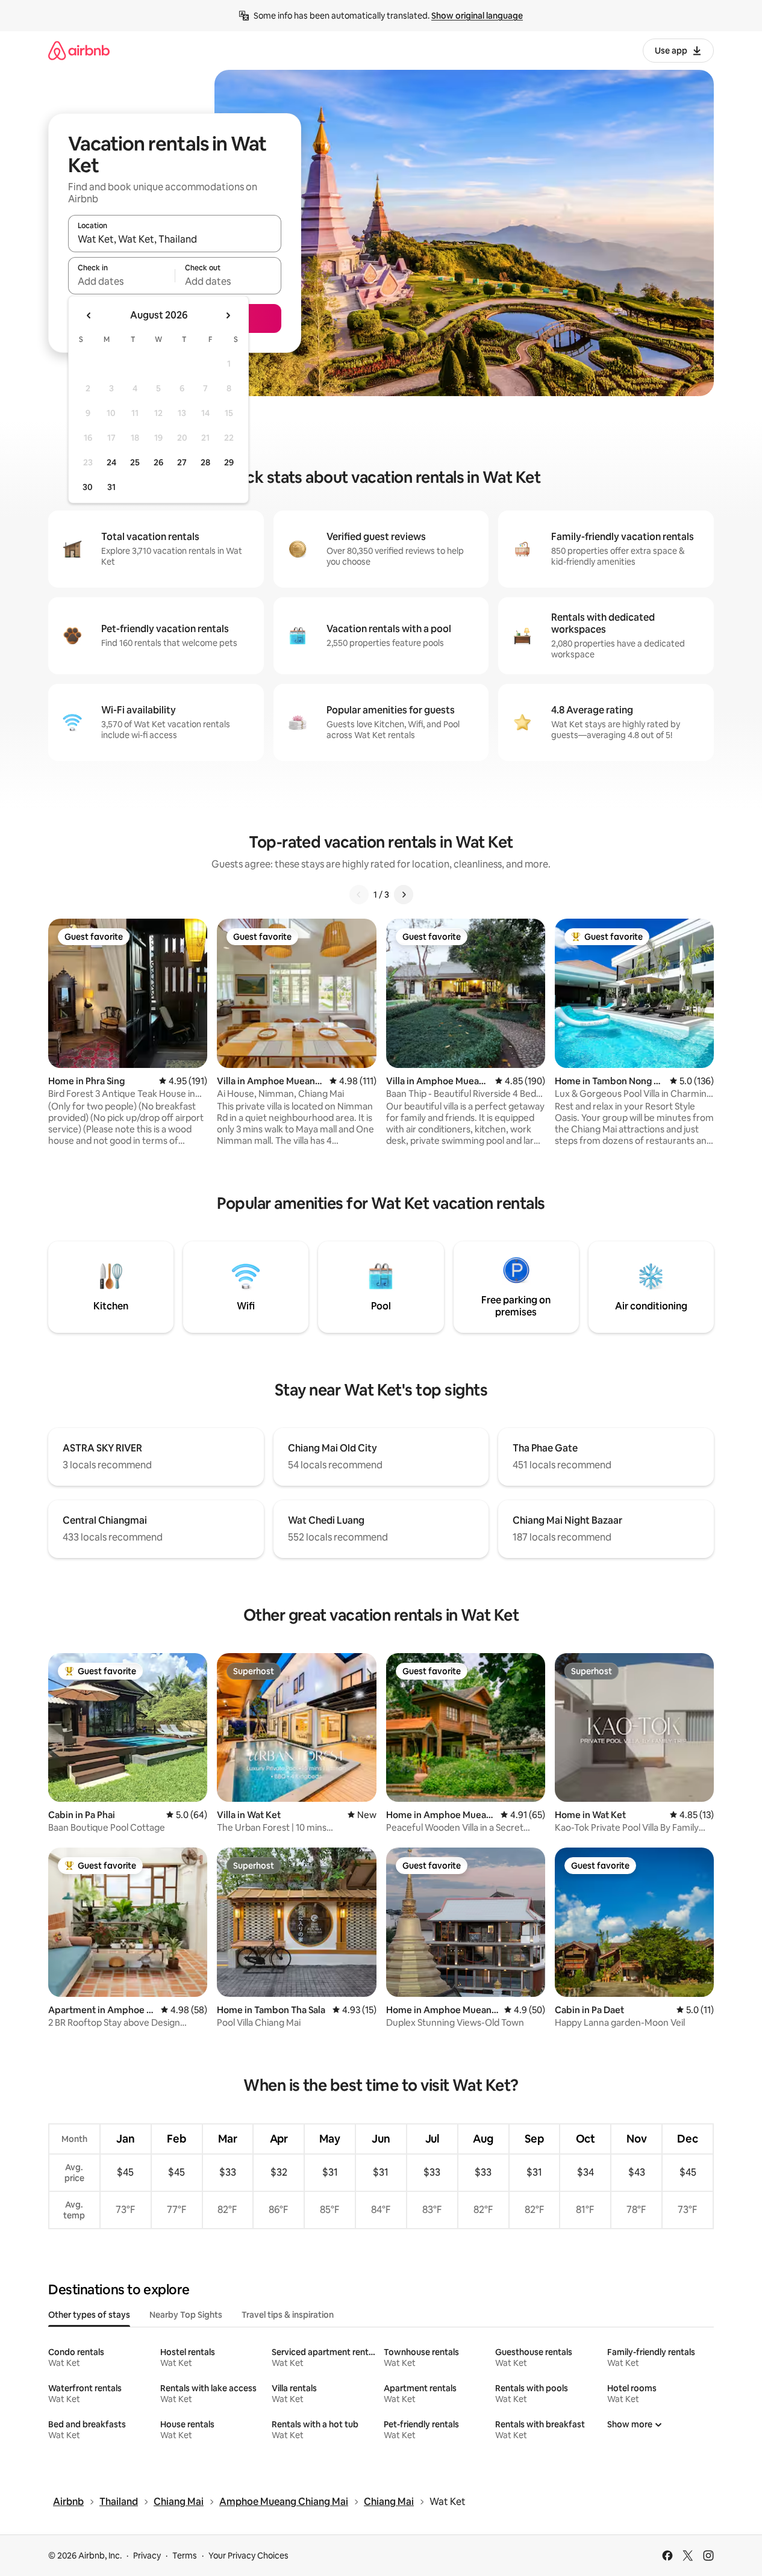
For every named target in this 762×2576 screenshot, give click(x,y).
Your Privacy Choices (248, 2556)
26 (158, 462)
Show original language (477, 16)
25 (135, 462)
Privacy (147, 2556)
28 (205, 462)
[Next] (404, 895)
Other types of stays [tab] (89, 2315)
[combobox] (175, 239)
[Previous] (359, 895)
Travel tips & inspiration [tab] (288, 2315)
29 (229, 462)
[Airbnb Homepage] (79, 50)
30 (88, 487)
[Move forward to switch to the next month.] (228, 315)
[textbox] (121, 281)
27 (182, 462)
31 (111, 487)
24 (111, 462)
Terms (185, 2556)
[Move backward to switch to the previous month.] (89, 315)
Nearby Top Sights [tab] (186, 2315)
